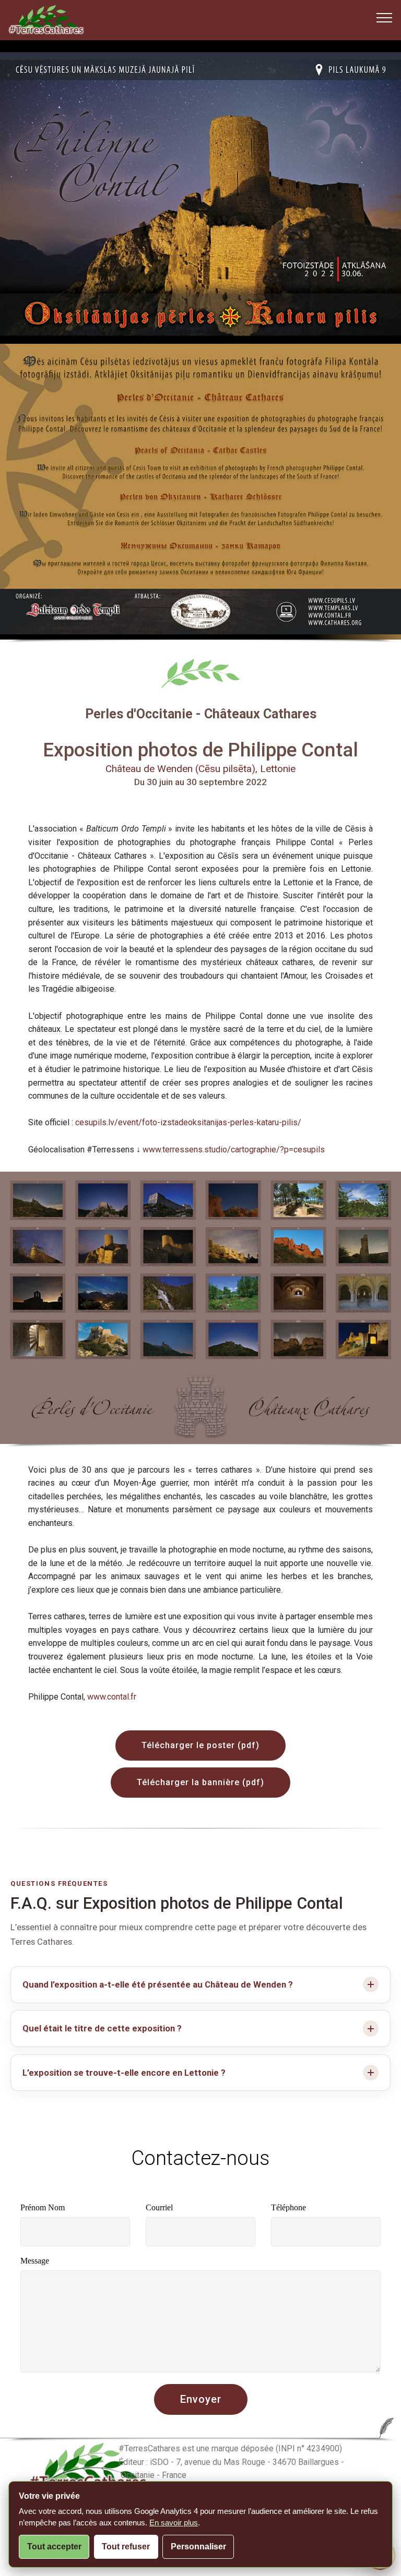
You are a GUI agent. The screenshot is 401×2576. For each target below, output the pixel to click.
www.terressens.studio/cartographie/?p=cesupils (234, 1149)
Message (35, 2261)
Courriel (159, 2207)
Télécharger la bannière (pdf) (200, 1782)
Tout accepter (54, 2547)
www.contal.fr (112, 1697)
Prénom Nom (43, 2207)
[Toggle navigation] (385, 17)
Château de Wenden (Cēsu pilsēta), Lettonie (200, 769)
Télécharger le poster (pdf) (200, 1745)
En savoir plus (174, 2523)
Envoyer (201, 2399)
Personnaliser (198, 2547)
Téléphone (288, 2207)
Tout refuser (126, 2547)
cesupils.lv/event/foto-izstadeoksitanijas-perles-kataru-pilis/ (188, 1122)
